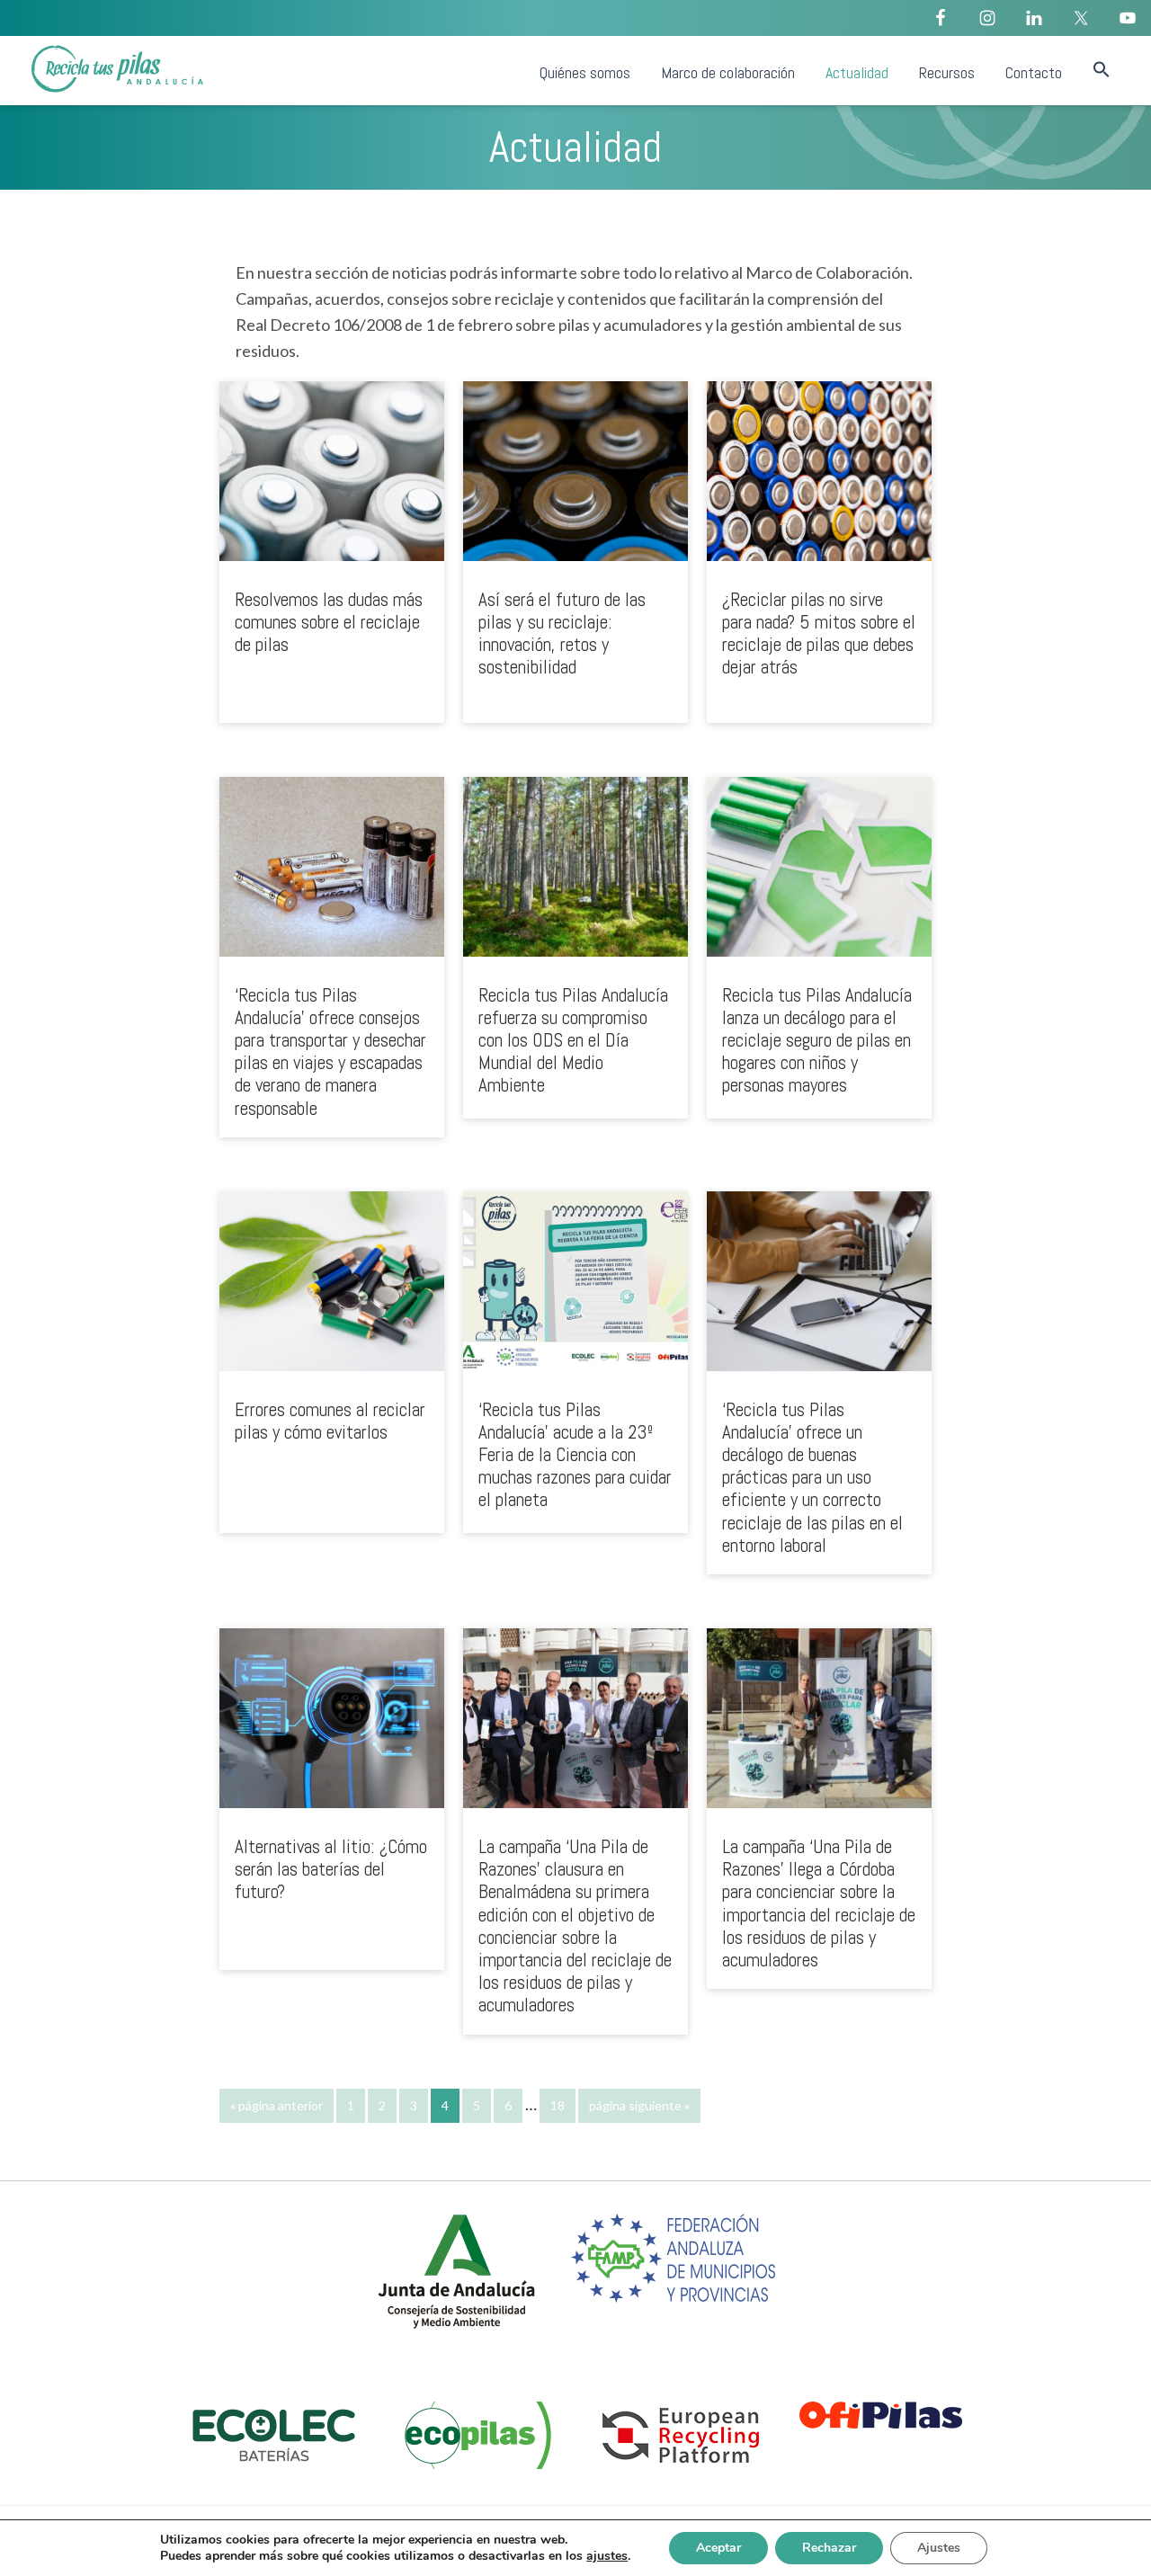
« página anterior (277, 2110)
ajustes (607, 2556)
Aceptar (718, 2548)
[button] (1102, 71)
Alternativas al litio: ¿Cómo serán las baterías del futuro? (331, 1869)
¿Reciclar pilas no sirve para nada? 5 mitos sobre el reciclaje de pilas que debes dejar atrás (819, 633)
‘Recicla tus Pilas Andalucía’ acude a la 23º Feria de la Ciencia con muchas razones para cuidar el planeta (575, 1455)
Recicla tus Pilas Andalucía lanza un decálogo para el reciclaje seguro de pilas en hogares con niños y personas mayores (817, 1040)
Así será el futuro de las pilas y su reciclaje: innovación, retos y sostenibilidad (562, 633)
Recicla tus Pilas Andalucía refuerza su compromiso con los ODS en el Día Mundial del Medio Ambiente (573, 1040)
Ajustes (939, 2548)
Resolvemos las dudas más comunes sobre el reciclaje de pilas (329, 622)
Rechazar (829, 2548)
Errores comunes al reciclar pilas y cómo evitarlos (330, 1421)
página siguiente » (639, 2110)
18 (562, 2105)
